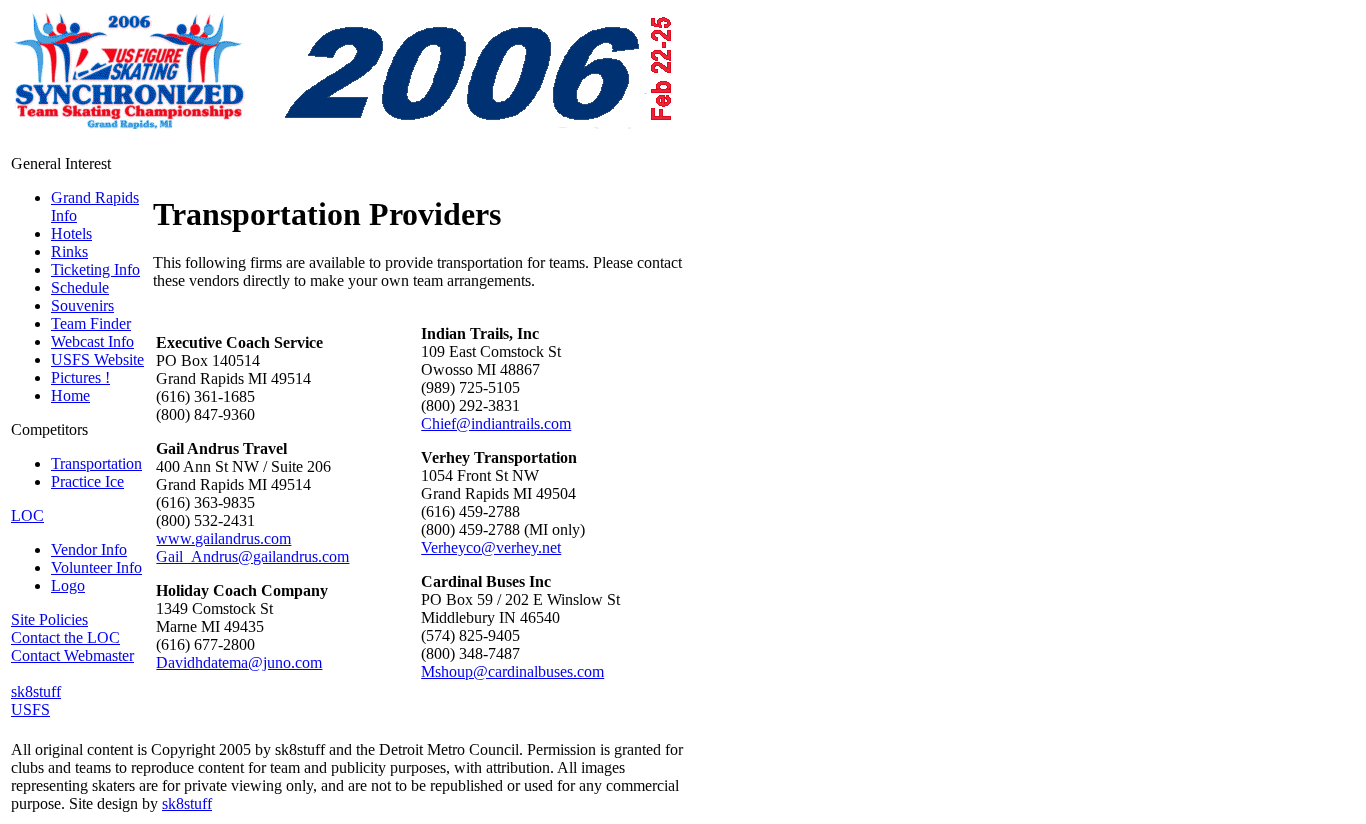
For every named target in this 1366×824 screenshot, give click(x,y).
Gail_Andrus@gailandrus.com (252, 556)
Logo (68, 585)
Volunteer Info (96, 567)
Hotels (71, 233)
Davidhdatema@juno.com (239, 662)
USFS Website (97, 359)
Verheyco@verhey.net (491, 547)
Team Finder (91, 323)
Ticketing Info (95, 269)
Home (70, 395)
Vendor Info (89, 549)
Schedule (80, 287)
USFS (30, 709)
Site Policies (49, 619)
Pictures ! (80, 377)
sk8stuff (36, 691)
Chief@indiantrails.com (496, 423)
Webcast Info (92, 341)
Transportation (96, 463)
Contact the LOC (65, 637)
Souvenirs (82, 305)
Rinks (69, 251)
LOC (27, 515)
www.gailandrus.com (223, 538)
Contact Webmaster (72, 655)
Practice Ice (87, 481)
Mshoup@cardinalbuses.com (512, 671)
